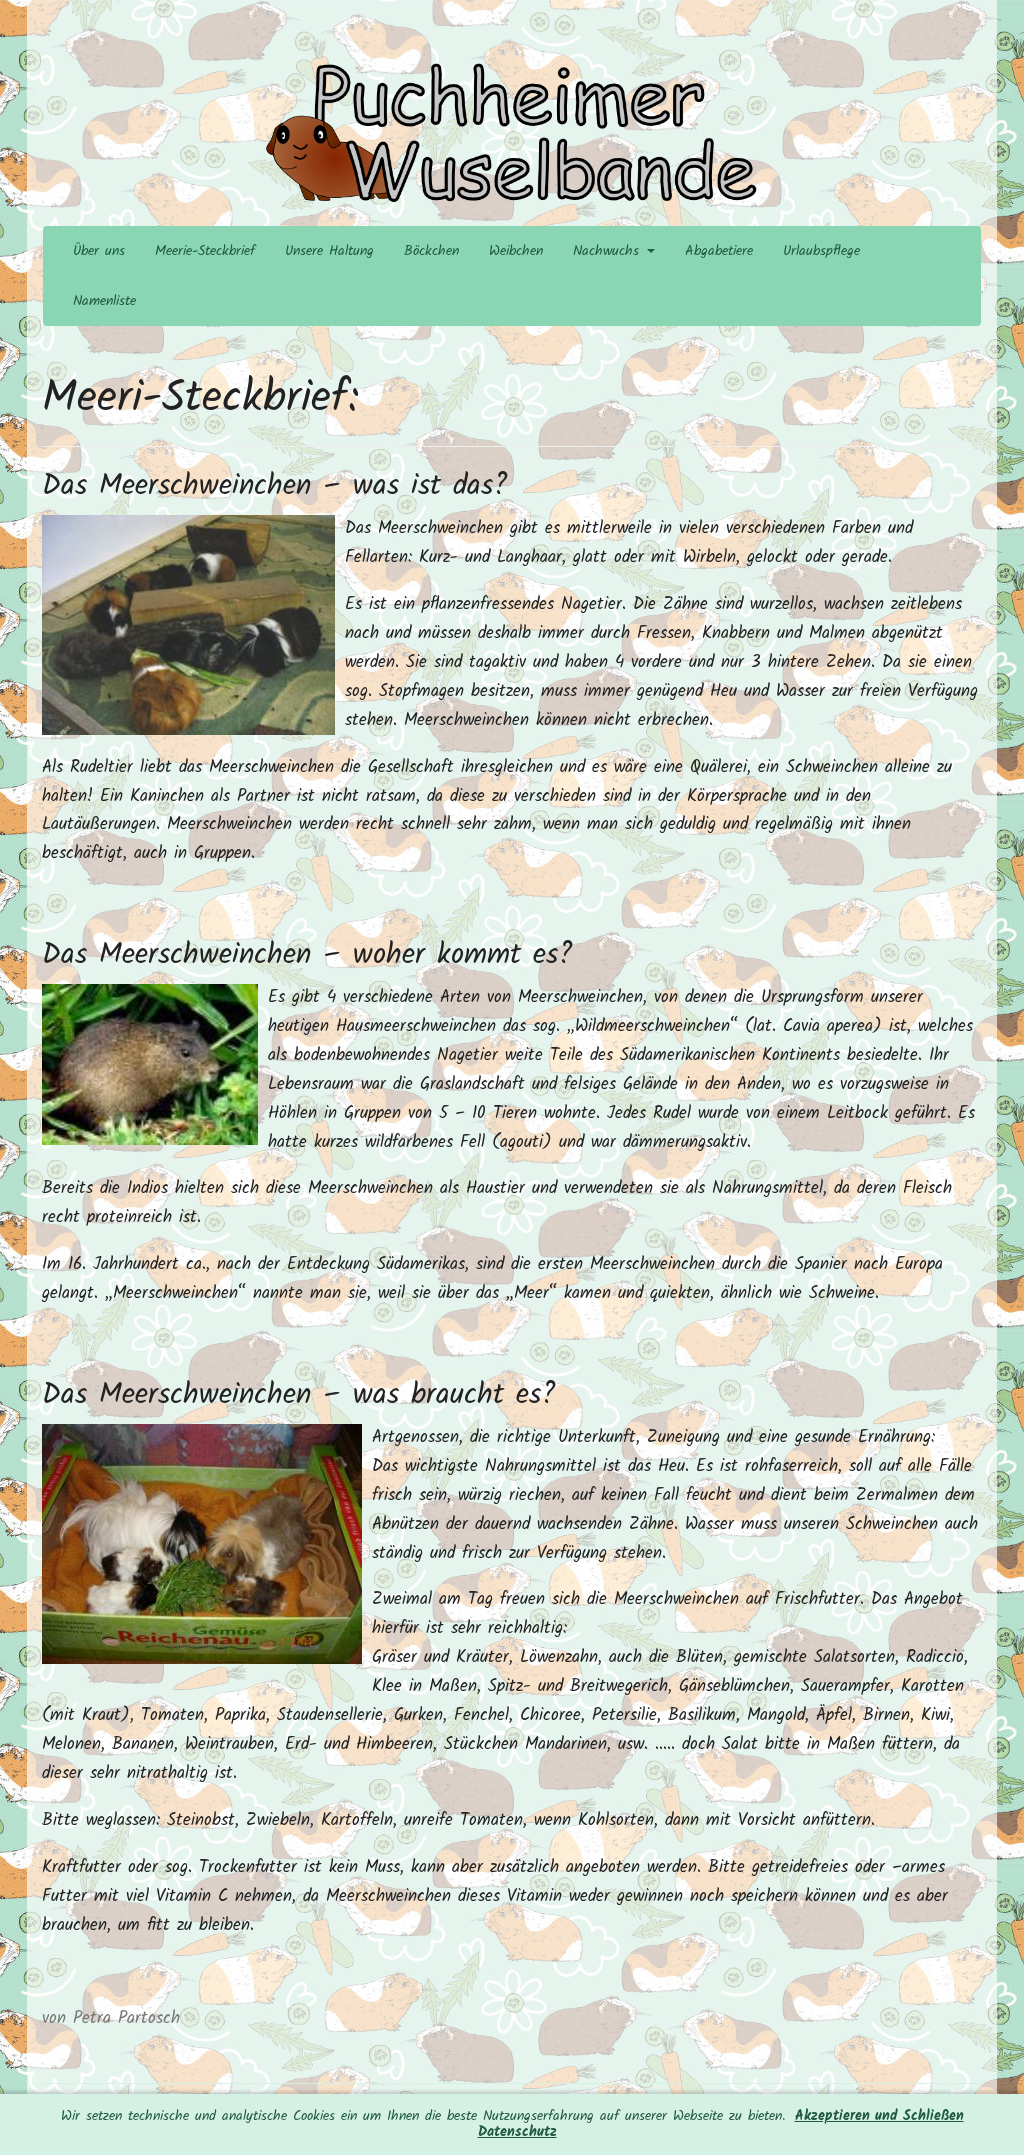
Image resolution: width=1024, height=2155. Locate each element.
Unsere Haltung (329, 251)
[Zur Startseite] (512, 134)
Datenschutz (517, 2132)
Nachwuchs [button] (609, 251)
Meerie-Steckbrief (205, 251)
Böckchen (431, 251)
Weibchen (516, 251)
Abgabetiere (719, 251)
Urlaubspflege (821, 251)
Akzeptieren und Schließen (879, 2116)
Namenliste (104, 301)
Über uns (99, 251)
